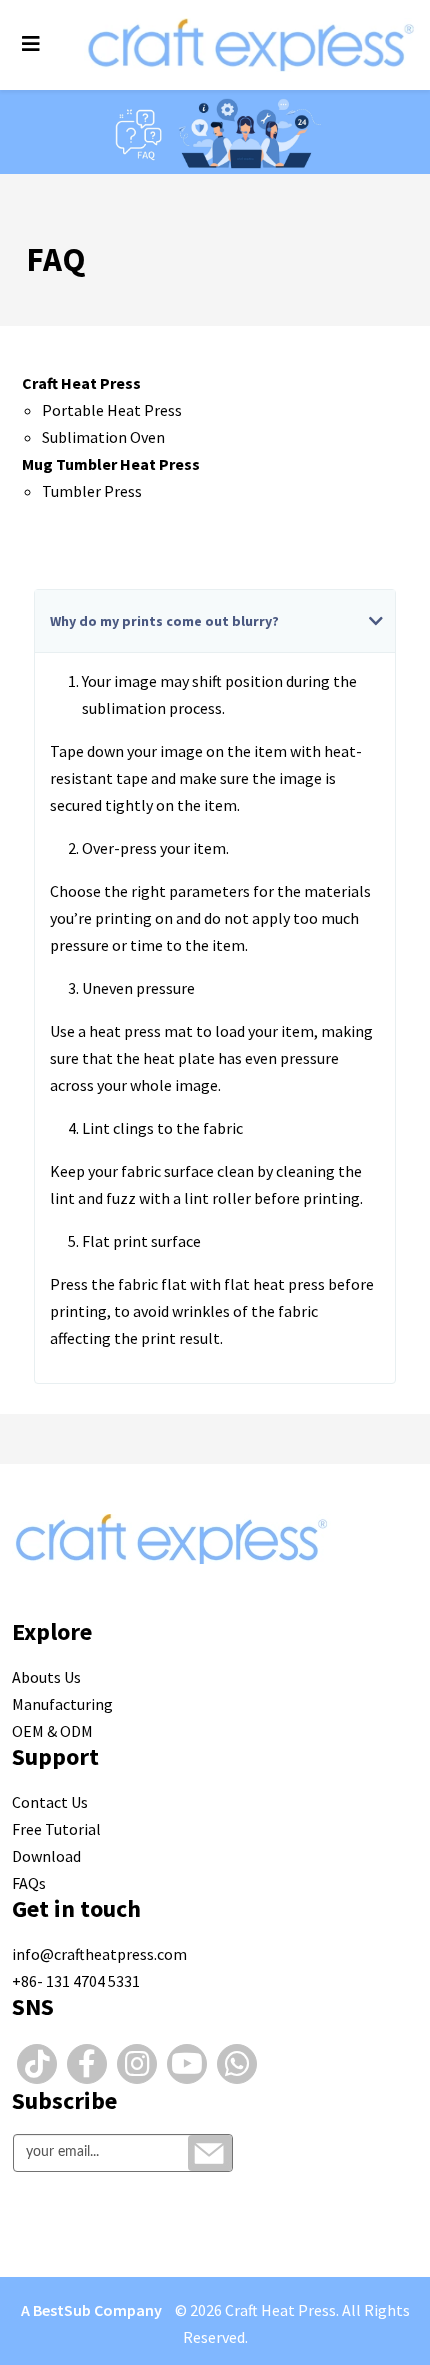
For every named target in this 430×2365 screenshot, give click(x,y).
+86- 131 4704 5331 (76, 1981)
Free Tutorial (56, 1829)
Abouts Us (46, 1677)
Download (46, 1856)
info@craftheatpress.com (99, 1954)
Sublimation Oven (103, 437)
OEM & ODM (52, 1731)
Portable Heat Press (112, 410)
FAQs (29, 1883)
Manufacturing (62, 1704)
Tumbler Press (92, 491)
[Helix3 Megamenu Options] (31, 43)
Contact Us (50, 1802)
